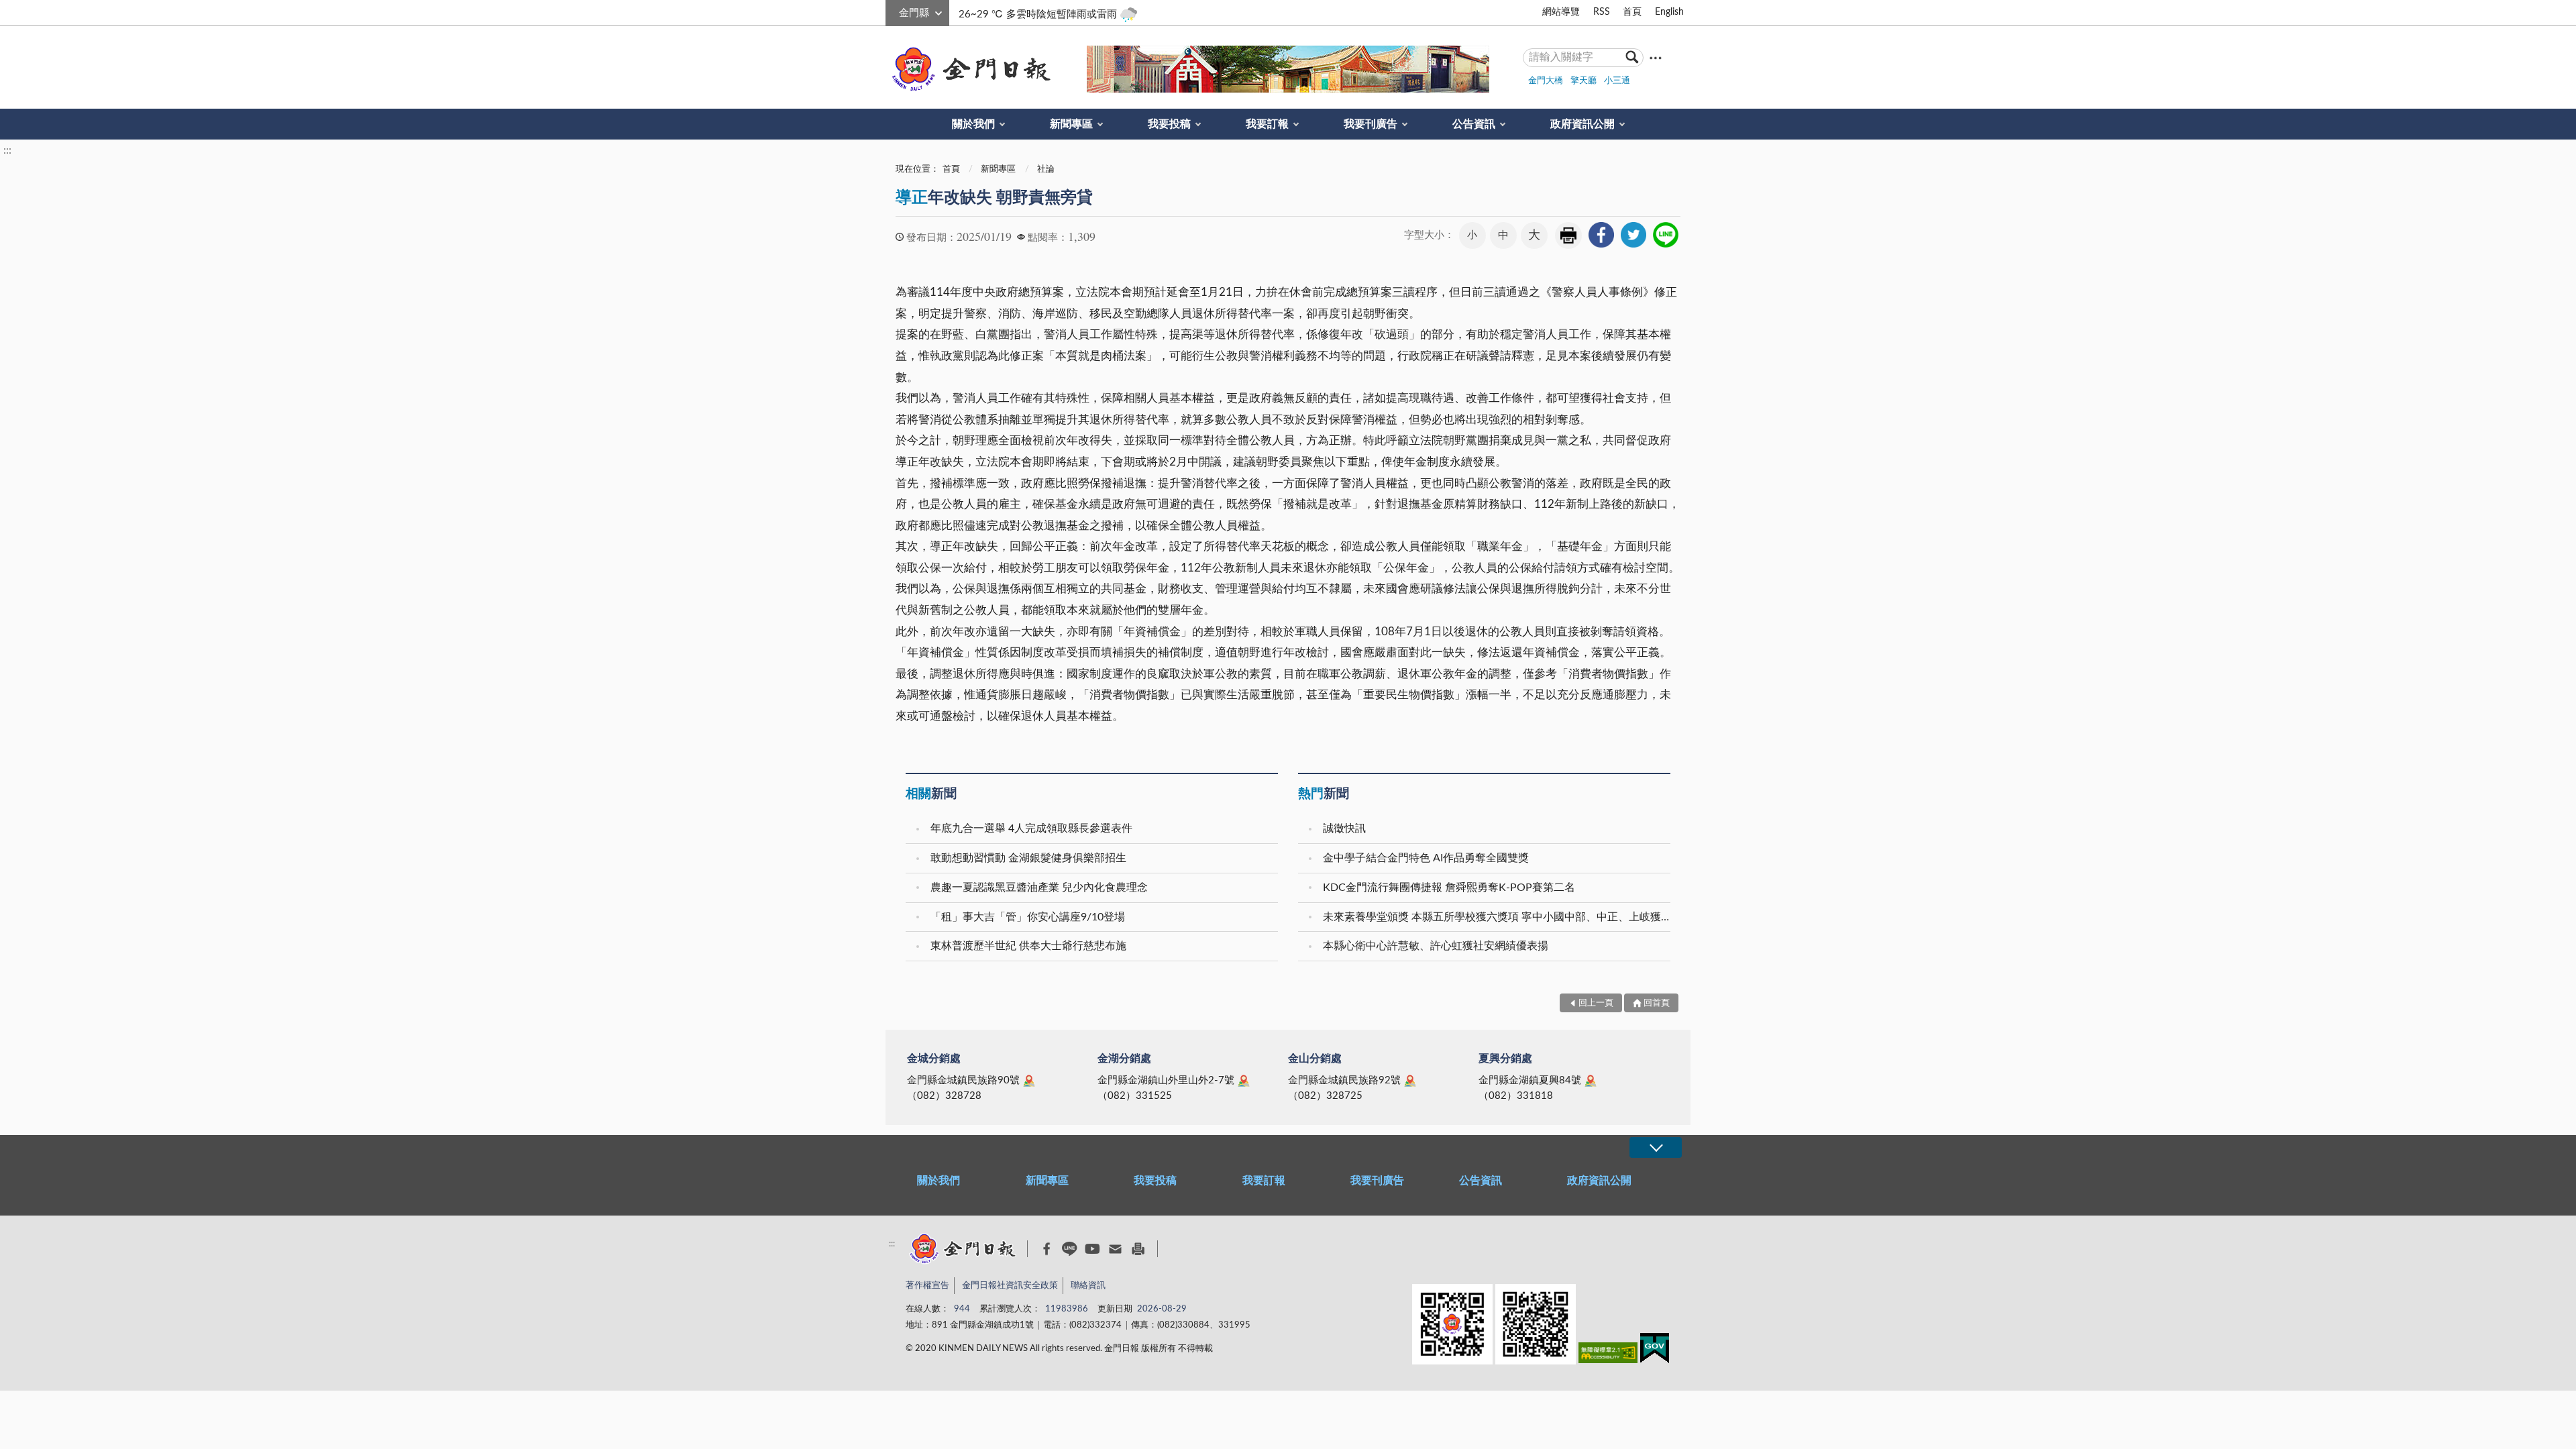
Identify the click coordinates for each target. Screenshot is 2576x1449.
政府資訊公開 (1582, 124)
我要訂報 (1267, 124)
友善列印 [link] (1568, 235)
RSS (1602, 12)
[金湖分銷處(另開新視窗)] (1244, 1081)
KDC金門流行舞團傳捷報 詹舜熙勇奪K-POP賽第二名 (1449, 888)
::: (893, 11)
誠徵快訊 (1344, 828)
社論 (1046, 169)
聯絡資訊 (1088, 1286)
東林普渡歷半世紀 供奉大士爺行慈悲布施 (1028, 946)
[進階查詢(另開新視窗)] (1656, 57)
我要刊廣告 (1371, 124)
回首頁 (1657, 1003)
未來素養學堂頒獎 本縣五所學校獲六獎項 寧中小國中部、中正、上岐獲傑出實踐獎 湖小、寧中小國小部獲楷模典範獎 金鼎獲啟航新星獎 (1498, 917)
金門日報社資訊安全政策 (1010, 1286)
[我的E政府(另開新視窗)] (1655, 1351)
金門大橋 (1546, 81)
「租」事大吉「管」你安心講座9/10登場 (1028, 917)
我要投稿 (1169, 124)
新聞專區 (1071, 124)
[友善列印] (1138, 1249)
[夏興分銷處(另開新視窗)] (1591, 1081)
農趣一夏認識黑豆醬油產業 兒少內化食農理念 (1039, 888)
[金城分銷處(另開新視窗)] (1029, 1081)
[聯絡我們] (1115, 1249)
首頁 (1632, 12)
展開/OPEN (1656, 1147)
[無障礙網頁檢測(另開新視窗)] (1608, 1355)
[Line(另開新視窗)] (1070, 1249)
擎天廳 (1584, 81)
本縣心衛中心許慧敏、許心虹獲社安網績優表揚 (1436, 946)
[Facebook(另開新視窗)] (1047, 1249)
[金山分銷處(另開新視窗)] (1410, 1081)
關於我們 (973, 124)
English (1669, 12)
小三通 (1617, 81)
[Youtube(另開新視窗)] (1092, 1249)
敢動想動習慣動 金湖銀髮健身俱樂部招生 (1028, 858)
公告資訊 (1474, 124)
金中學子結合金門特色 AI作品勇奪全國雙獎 (1426, 858)
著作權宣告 (927, 1286)
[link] (1601, 235)
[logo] (969, 69)
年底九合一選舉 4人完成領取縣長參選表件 (1031, 828)
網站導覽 (1561, 12)
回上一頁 (1596, 1003)
